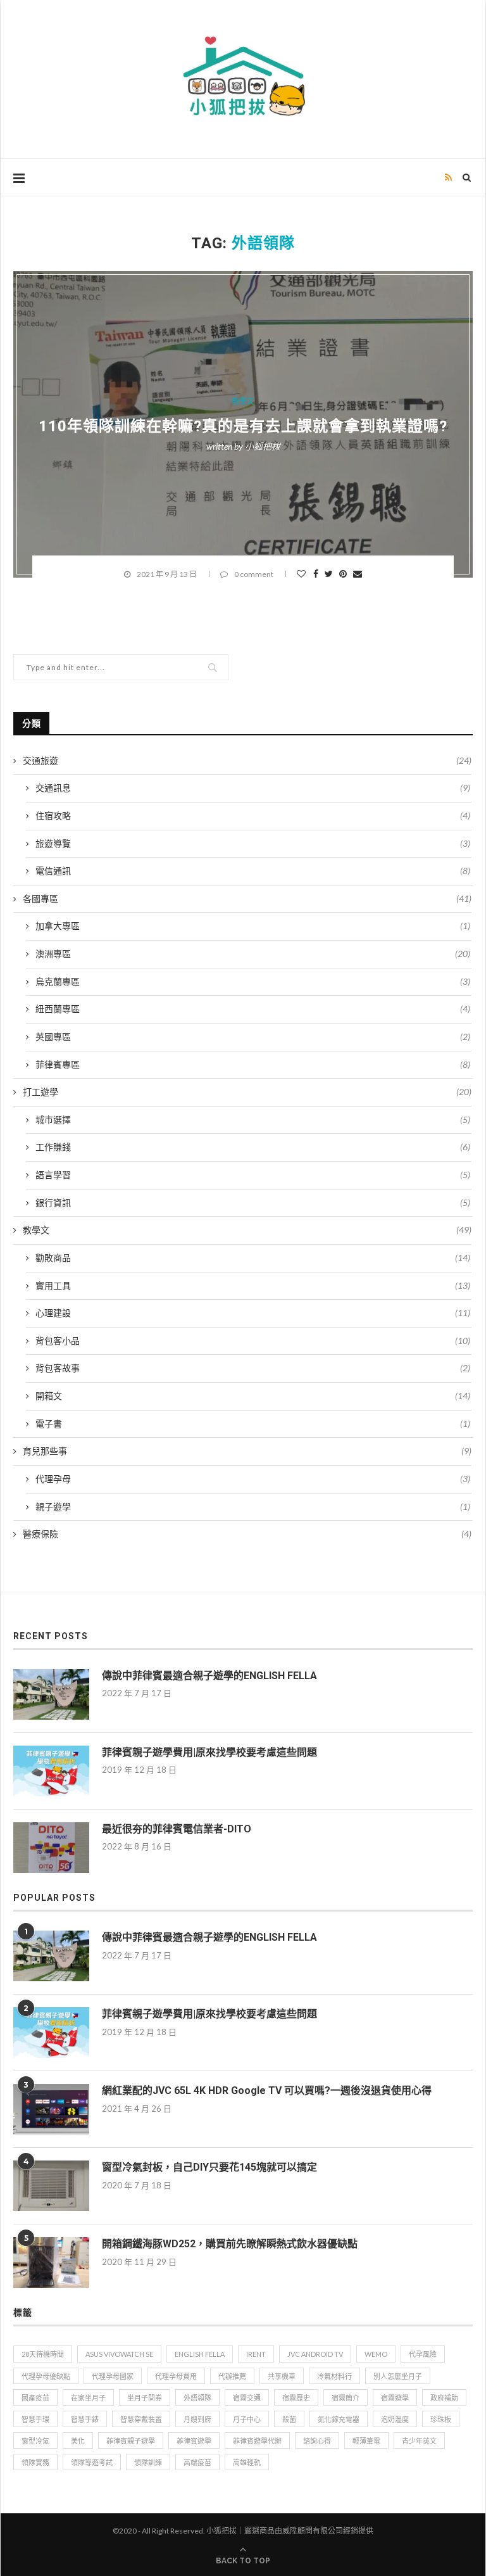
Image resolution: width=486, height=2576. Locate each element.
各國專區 (247, 898)
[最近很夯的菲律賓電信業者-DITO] (51, 1848)
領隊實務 (35, 2462)
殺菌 (289, 2419)
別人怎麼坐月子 (398, 2376)
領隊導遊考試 (92, 2462)
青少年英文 (419, 2441)
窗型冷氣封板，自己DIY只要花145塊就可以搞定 (209, 2167)
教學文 (243, 402)
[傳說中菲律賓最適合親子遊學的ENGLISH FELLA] (51, 1694)
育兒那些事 (247, 1451)
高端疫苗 (197, 2462)
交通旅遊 (247, 760)
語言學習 (253, 1175)
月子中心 (247, 2419)
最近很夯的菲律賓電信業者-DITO (177, 1829)
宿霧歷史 (296, 2398)
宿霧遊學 (395, 2398)
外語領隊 (197, 2398)
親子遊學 (253, 1507)
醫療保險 (247, 1534)
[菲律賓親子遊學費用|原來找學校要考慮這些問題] (51, 1771)
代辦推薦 (232, 2376)
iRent (256, 2354)
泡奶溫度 (395, 2419)
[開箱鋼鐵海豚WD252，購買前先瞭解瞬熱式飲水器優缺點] (51, 2262)
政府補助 (444, 2398)
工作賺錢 (253, 1147)
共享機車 (282, 2376)
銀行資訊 (253, 1202)
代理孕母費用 (176, 2376)
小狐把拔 (263, 446)
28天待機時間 (43, 2354)
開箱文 (253, 1396)
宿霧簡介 (346, 2398)
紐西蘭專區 (253, 1009)
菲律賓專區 (253, 1064)
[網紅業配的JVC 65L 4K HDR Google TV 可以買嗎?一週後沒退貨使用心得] (51, 2109)
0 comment (254, 574)
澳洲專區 (253, 954)
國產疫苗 (35, 2398)
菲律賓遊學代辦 (257, 2441)
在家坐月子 (88, 2398)
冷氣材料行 (334, 2376)
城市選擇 (253, 1120)
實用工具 (253, 1285)
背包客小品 (253, 1341)
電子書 (253, 1424)
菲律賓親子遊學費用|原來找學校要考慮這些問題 (209, 1752)
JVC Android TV (315, 2354)
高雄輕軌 (247, 2462)
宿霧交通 (247, 2398)
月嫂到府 (197, 2419)
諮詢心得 (317, 2441)
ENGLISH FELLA (200, 2354)
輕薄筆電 (366, 2441)
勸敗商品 (253, 1258)
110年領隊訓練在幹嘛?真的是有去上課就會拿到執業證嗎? (243, 426)
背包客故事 (253, 1368)
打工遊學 (247, 1092)
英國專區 (253, 1037)
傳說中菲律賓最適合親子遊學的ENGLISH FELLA (209, 1676)
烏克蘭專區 (253, 981)
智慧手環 (35, 2419)
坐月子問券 (145, 2398)
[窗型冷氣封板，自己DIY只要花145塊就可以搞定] (51, 2186)
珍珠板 (441, 2419)
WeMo (376, 2354)
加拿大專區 (253, 926)
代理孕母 (253, 1479)
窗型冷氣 (35, 2441)
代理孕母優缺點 (46, 2376)
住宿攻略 (253, 815)
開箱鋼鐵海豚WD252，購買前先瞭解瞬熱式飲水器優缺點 (230, 2244)
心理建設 (253, 1313)
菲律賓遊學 (194, 2441)
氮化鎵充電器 (339, 2419)
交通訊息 (253, 788)
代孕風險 (423, 2354)
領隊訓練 (148, 2462)
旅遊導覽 (253, 843)
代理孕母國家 (113, 2376)
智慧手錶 (85, 2419)
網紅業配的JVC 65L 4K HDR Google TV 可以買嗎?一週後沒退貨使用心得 (267, 2091)
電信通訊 (253, 871)
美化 (78, 2441)
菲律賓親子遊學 (131, 2441)
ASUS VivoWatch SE (119, 2354)
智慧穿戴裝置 (141, 2419)
